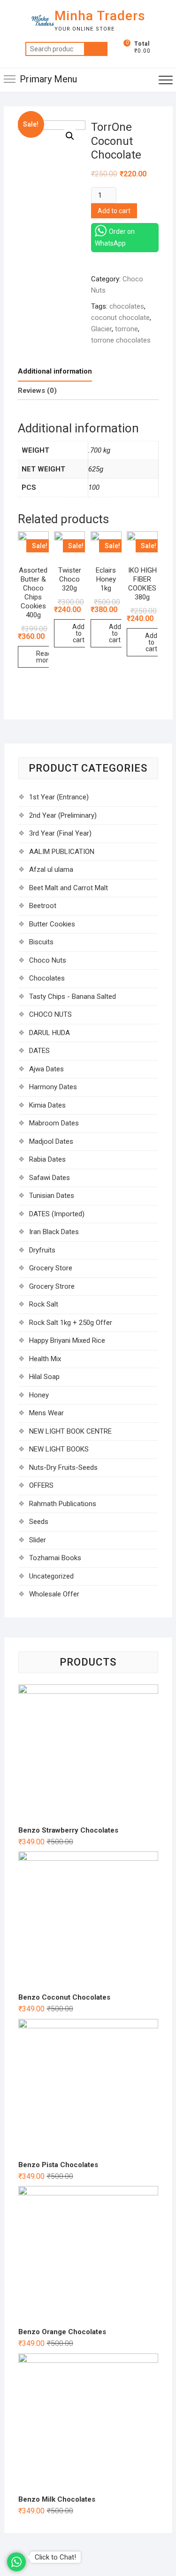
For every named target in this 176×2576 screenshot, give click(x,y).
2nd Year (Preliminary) (63, 815)
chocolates (127, 306)
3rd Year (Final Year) (60, 833)
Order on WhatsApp (115, 237)
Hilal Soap (44, 1377)
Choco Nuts (48, 960)
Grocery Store (51, 1268)
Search (96, 49)
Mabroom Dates (54, 1123)
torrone (126, 329)
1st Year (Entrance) (59, 797)
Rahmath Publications (63, 1504)
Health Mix (45, 1359)
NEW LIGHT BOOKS (59, 1449)
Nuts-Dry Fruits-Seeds (63, 1467)
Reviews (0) (37, 391)
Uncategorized (51, 1576)
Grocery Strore (52, 1286)
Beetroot (43, 906)
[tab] (55, 372)
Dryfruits (42, 1250)
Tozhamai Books (55, 1558)
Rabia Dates (47, 1159)
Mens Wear (46, 1413)
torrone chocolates (121, 340)
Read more (44, 657)
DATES (39, 1051)
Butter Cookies (52, 924)
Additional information (55, 371)
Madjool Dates (51, 1141)
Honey (39, 1395)
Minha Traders (100, 16)
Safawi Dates (50, 1178)
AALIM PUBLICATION (62, 852)
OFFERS (41, 1485)
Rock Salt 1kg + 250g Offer (71, 1323)
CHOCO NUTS (50, 1014)
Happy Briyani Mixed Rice (67, 1340)
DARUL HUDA (50, 1033)
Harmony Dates (53, 1087)
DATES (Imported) (57, 1214)
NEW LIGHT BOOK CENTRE (70, 1431)
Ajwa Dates (46, 1069)
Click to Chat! (55, 2557)
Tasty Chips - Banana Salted (73, 997)
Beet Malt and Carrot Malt (69, 888)
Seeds (39, 1522)
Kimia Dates (47, 1105)
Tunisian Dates (52, 1196)
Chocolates (47, 978)
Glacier (101, 329)
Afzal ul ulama (51, 869)
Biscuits (41, 942)
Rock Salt (44, 1304)
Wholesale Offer (54, 1594)
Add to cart (114, 211)
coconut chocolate (120, 318)
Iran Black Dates (54, 1232)
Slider (38, 1540)
